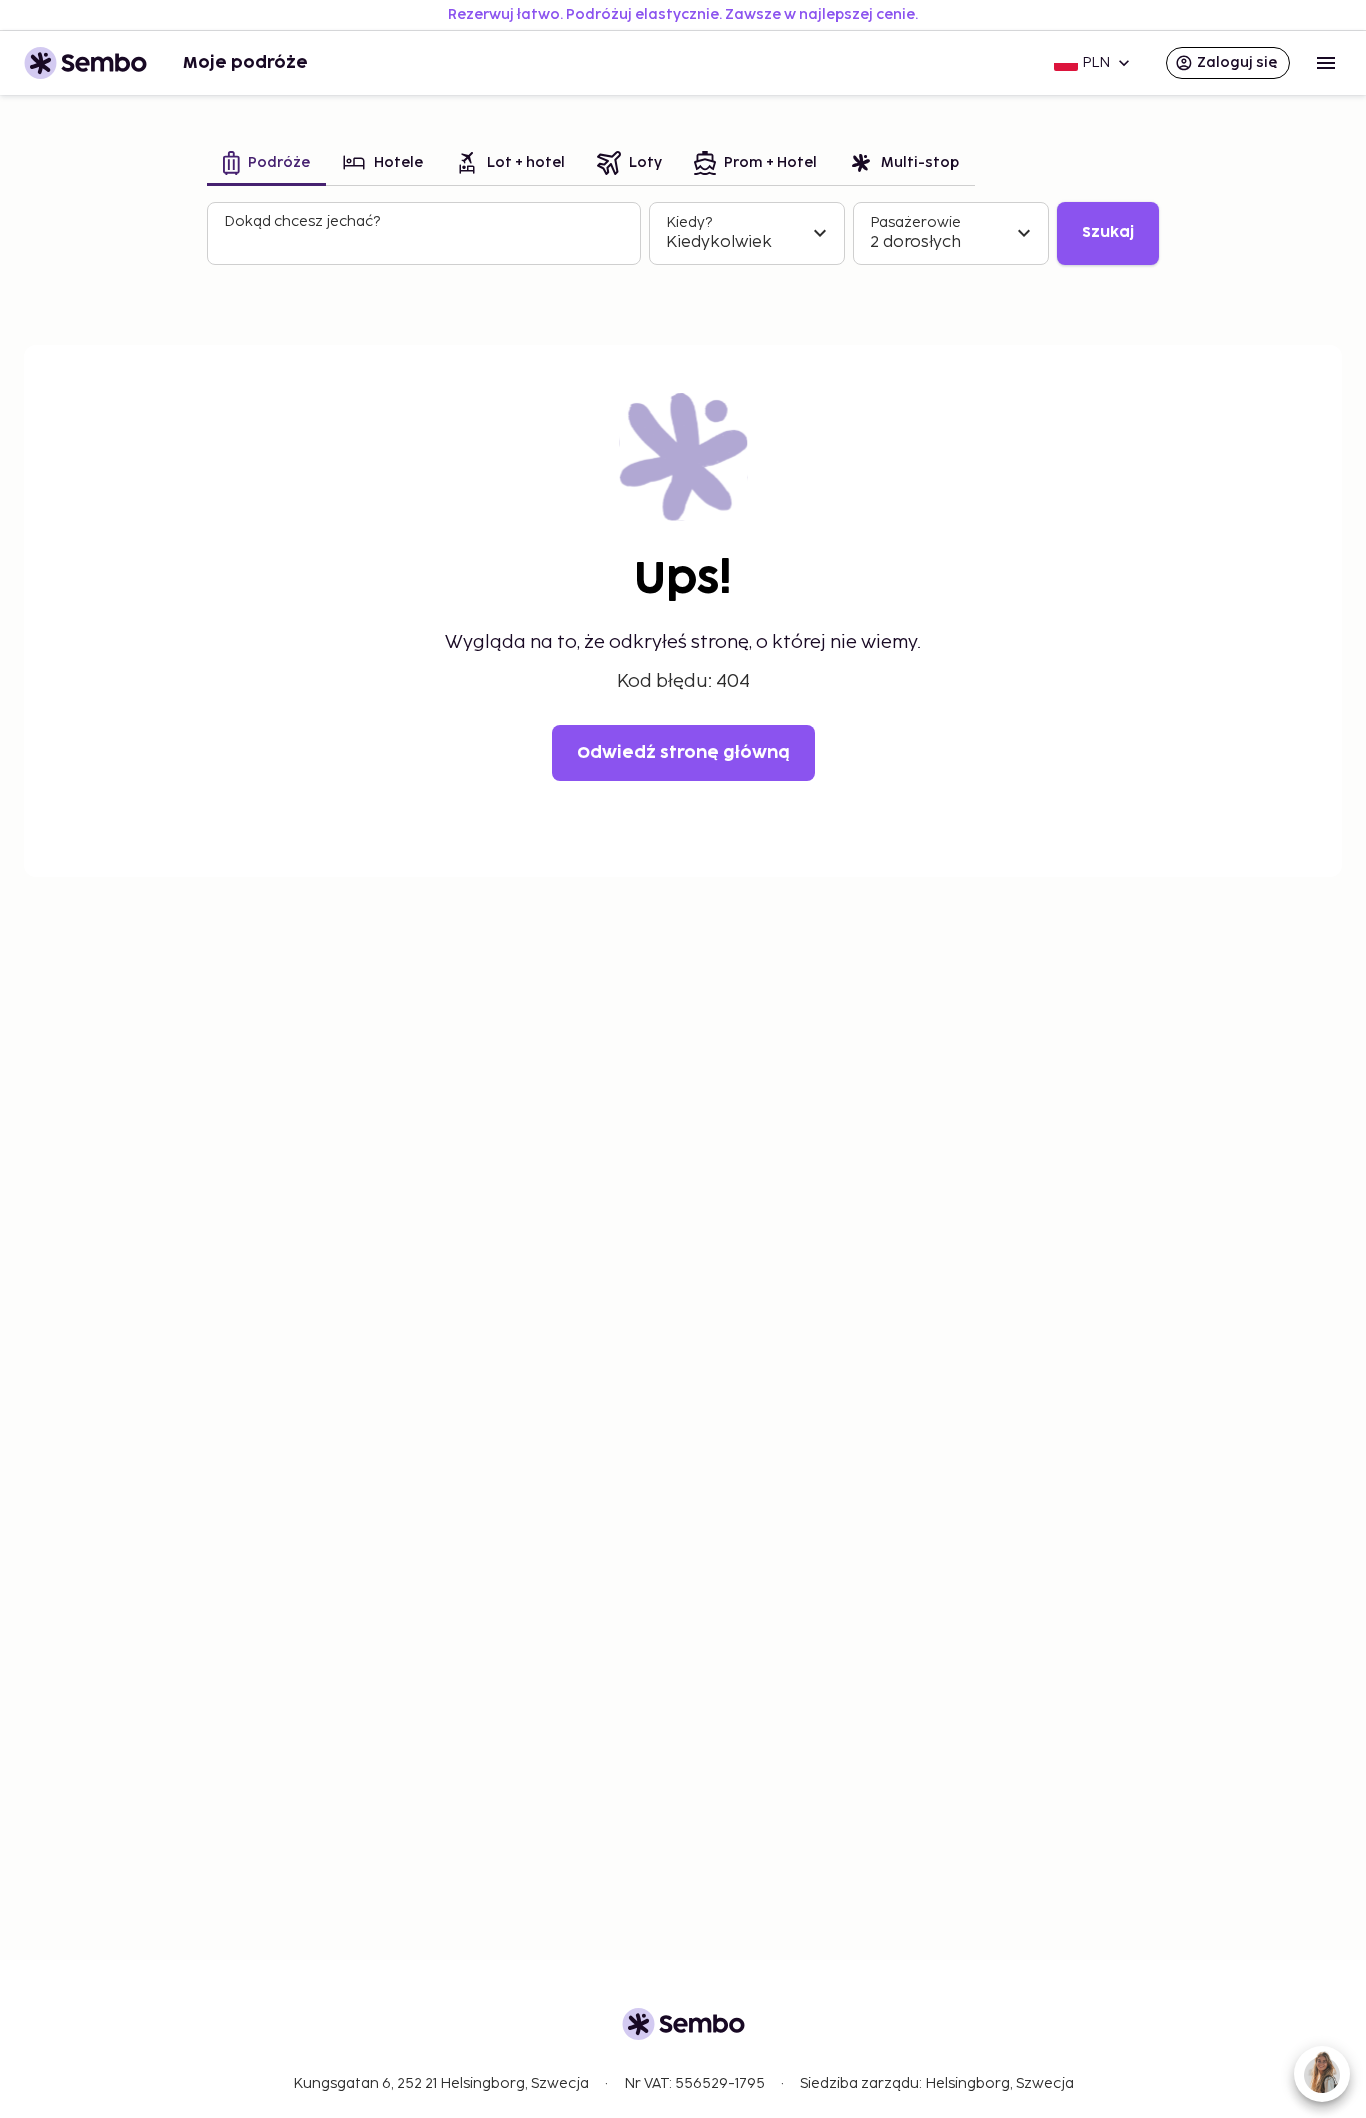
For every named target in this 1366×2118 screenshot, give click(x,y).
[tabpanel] (683, 234)
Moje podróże (245, 63)
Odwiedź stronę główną (683, 753)
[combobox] (426, 242)
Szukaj (1108, 232)
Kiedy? (689, 222)
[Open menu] (1326, 63)
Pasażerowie (915, 222)
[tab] (266, 164)
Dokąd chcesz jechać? (302, 221)
